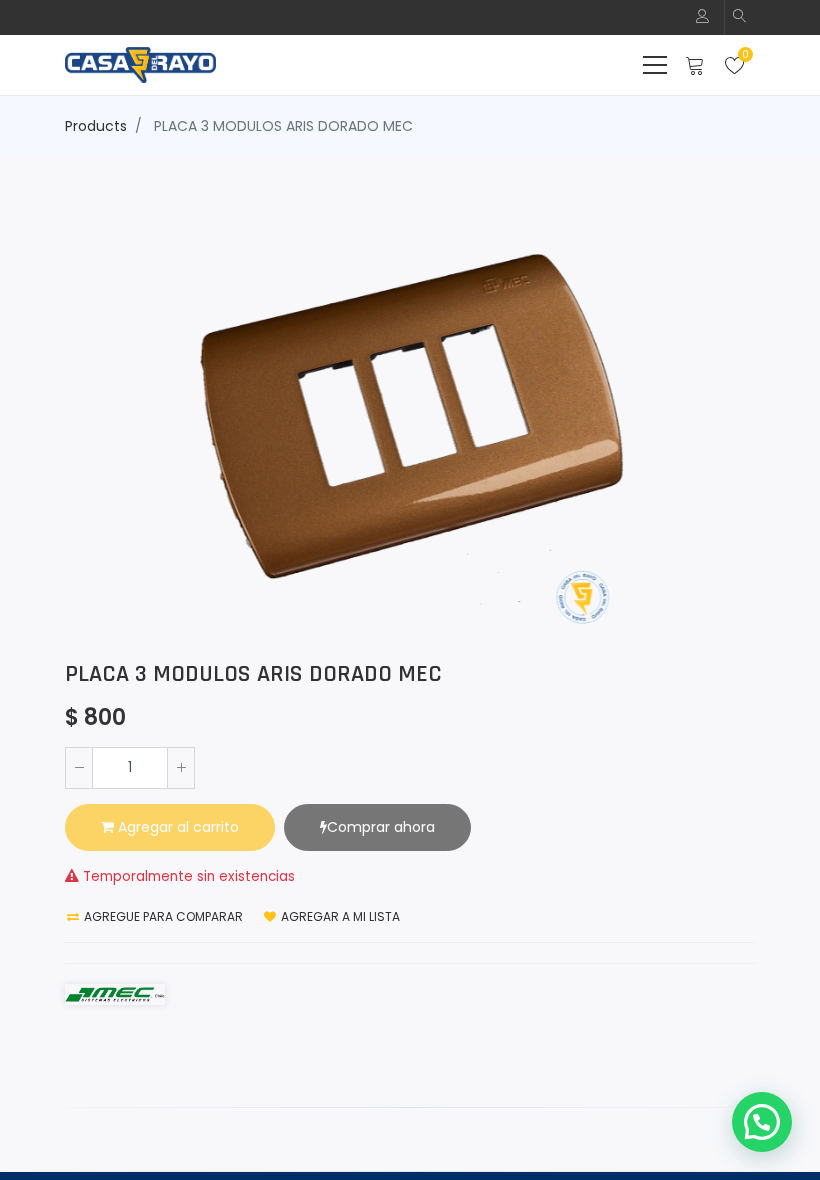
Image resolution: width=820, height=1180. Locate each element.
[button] (740, 17)
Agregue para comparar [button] (162, 916)
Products (96, 126)
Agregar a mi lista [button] (339, 916)
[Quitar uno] (79, 768)
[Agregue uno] (181, 768)
